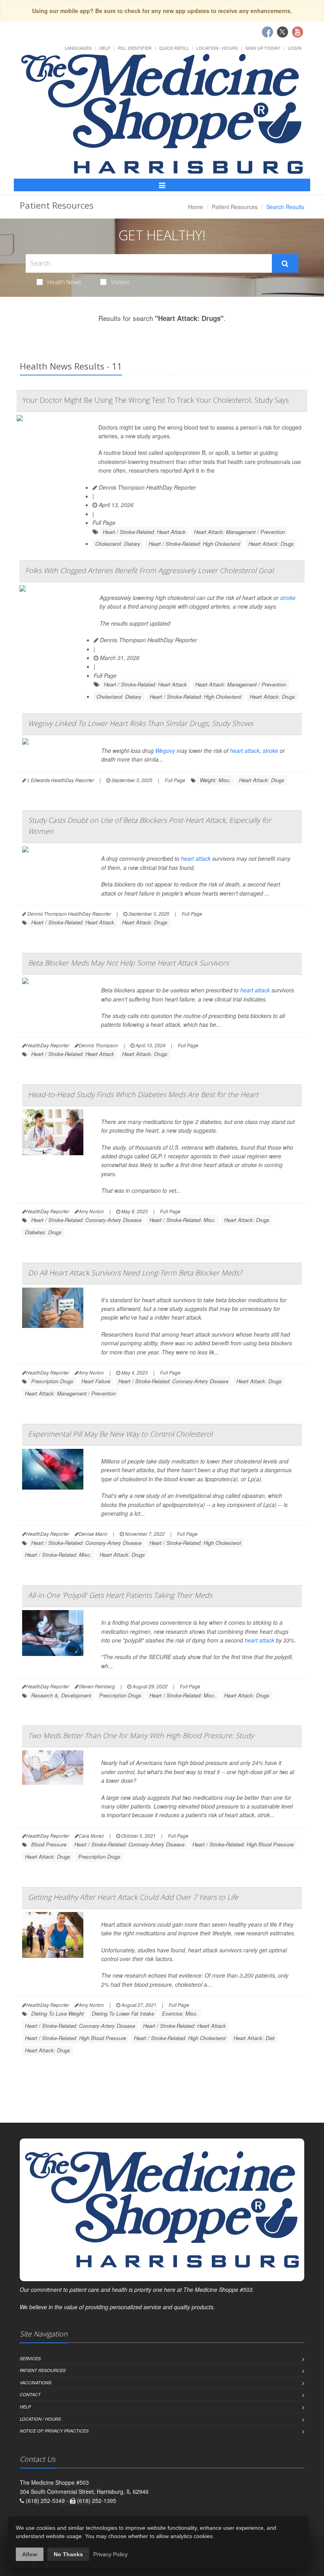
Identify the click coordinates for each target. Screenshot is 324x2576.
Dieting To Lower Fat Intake (123, 2013)
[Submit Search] (285, 264)
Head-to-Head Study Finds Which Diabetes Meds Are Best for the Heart (143, 1094)
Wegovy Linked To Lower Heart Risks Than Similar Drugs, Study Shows (140, 723)
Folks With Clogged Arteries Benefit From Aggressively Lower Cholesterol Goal (149, 570)
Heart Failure (96, 1381)
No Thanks (68, 2554)
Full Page (104, 522)
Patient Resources (235, 207)
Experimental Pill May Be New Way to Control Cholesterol (120, 1434)
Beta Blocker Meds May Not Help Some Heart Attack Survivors (128, 963)
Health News (64, 282)
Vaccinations (36, 2383)
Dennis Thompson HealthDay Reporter (147, 487)
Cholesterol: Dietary (118, 544)
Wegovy (165, 751)
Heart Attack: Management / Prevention (239, 532)
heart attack (245, 751)
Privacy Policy (110, 2554)
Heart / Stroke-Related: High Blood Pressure (243, 1844)
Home (196, 207)
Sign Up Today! (263, 48)
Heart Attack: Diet (254, 2038)
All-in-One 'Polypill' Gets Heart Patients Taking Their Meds (120, 1595)
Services (30, 2358)
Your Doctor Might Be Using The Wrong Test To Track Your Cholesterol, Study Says (156, 400)
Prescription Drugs (52, 1381)
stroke (288, 598)
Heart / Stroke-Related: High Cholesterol (194, 544)
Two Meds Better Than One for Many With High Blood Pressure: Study (141, 1735)
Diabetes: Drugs (43, 1232)
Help (105, 48)
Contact (30, 2394)
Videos (120, 282)
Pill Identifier (135, 48)
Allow (30, 2554)
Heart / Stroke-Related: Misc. (183, 1220)
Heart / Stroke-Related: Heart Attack (144, 532)
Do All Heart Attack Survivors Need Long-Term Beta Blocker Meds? (135, 1273)
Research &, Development (61, 1695)
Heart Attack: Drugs (271, 544)
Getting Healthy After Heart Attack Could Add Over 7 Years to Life (133, 1897)
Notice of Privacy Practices (54, 2431)
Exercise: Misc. (180, 2013)
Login (295, 48)
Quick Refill (174, 48)
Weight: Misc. (216, 780)
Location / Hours (217, 48)
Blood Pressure (49, 1844)
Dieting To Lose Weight (57, 2013)
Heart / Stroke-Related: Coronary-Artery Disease (86, 1220)
